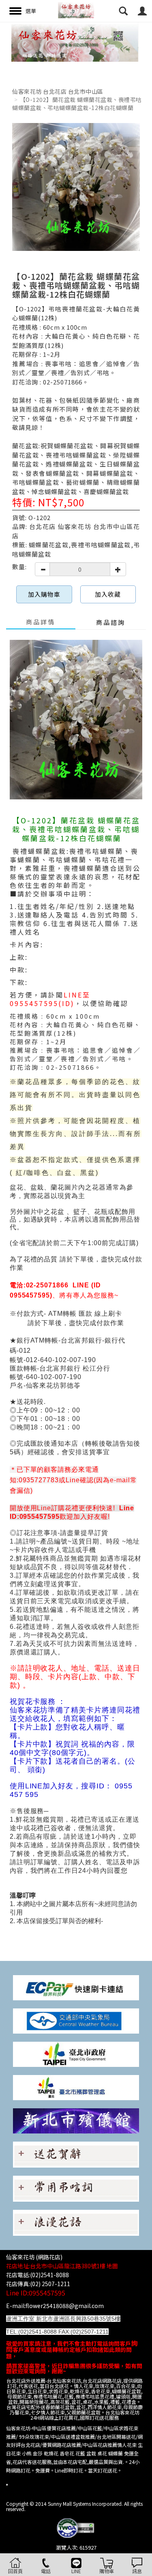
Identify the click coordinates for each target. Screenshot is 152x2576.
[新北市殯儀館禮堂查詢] (76, 2120)
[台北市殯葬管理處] (76, 2087)
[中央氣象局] (76, 2020)
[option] (76, 42)
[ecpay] (76, 1987)
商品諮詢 (111, 622)
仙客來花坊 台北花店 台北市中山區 (58, 91)
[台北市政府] (76, 2054)
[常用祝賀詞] (76, 2154)
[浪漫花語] (76, 2222)
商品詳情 (41, 622)
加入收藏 (108, 594)
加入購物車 (44, 594)
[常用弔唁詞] (76, 2188)
